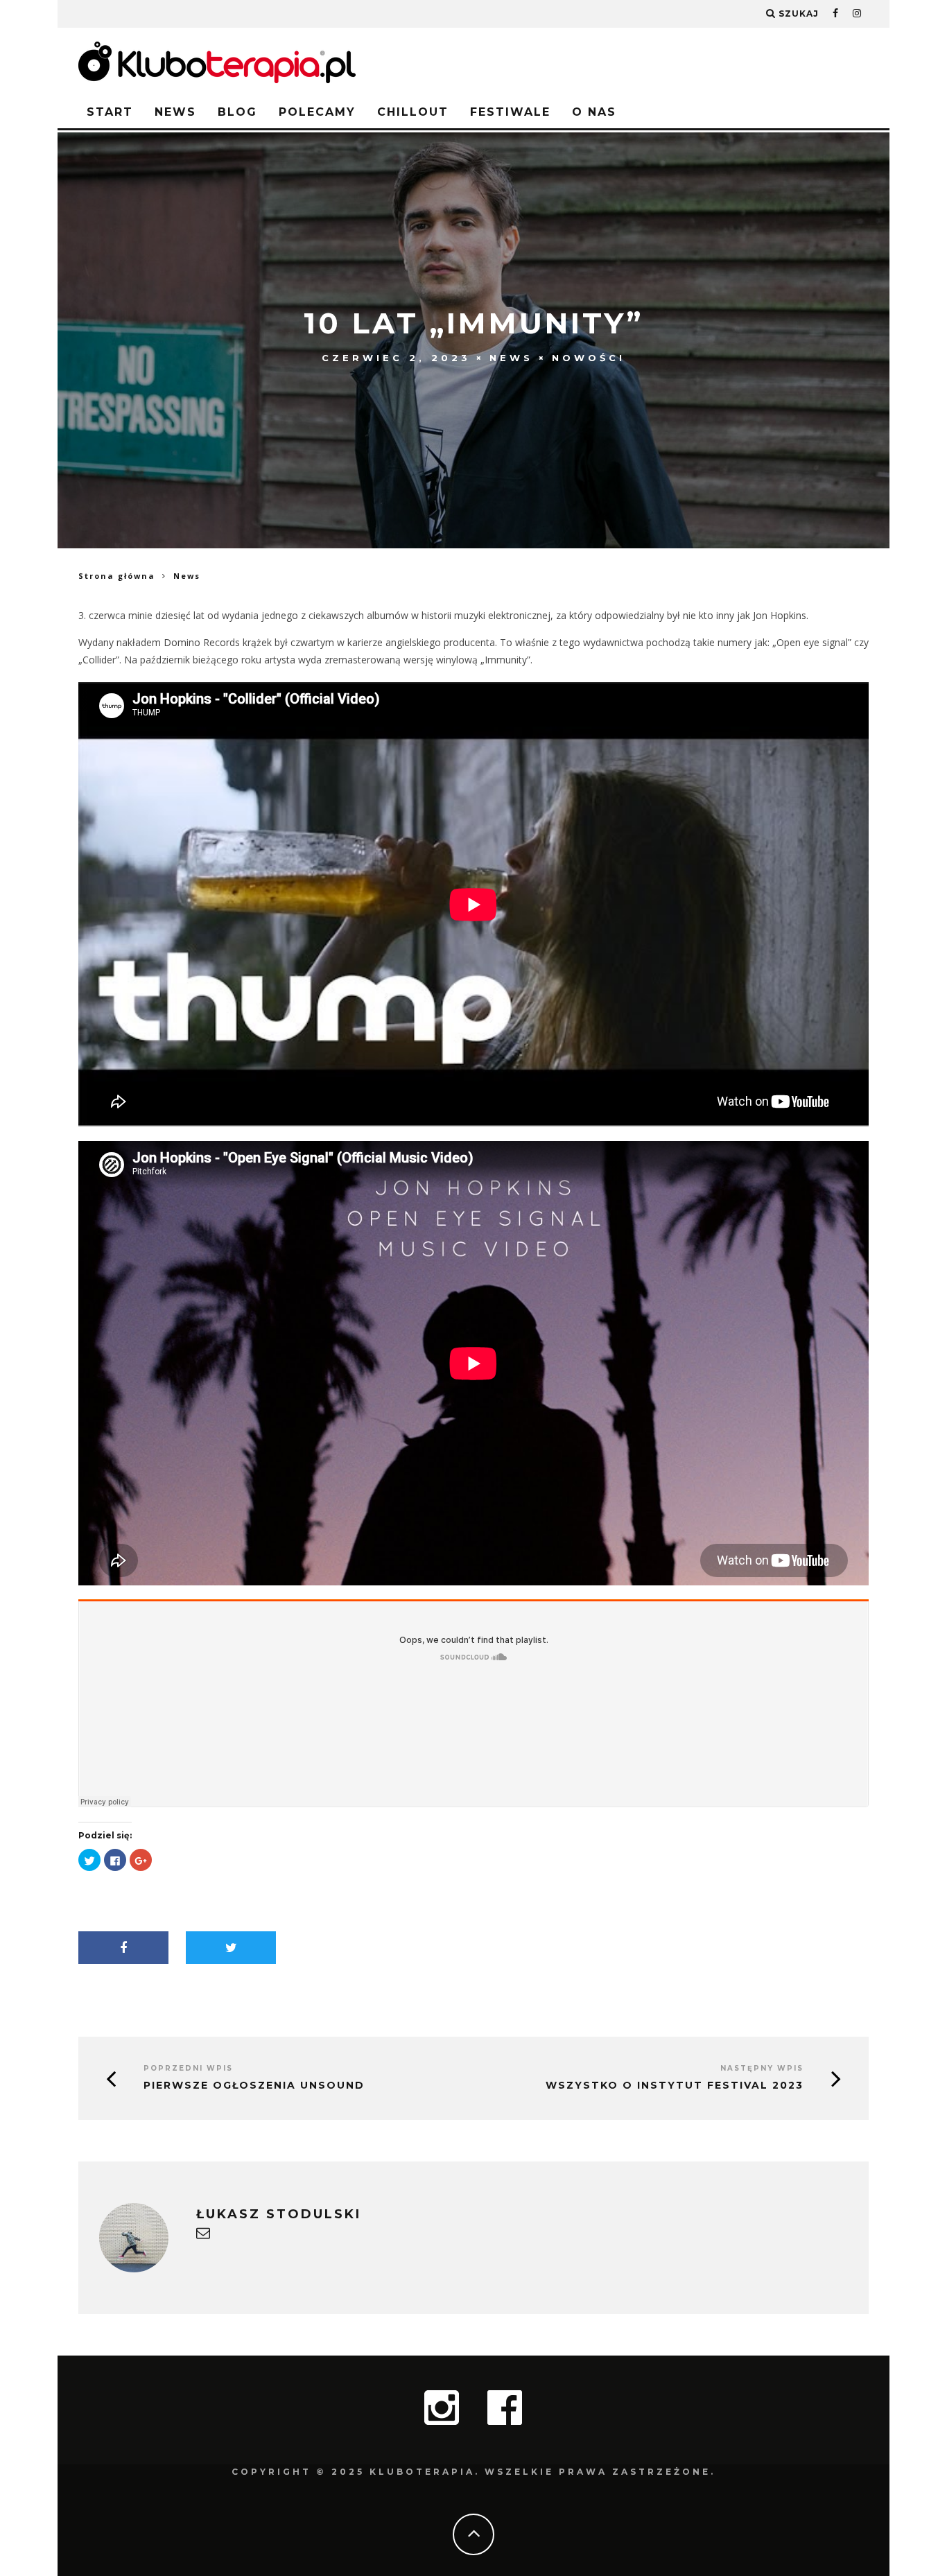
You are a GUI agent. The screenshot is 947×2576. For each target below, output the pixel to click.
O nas (594, 112)
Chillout (413, 112)
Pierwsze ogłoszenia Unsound (254, 2086)
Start (110, 112)
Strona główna (117, 576)
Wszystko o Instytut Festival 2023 (675, 2086)
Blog (237, 112)
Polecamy (317, 112)
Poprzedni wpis (188, 2068)
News (175, 112)
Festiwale (510, 112)
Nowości (589, 358)
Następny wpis (762, 2068)
